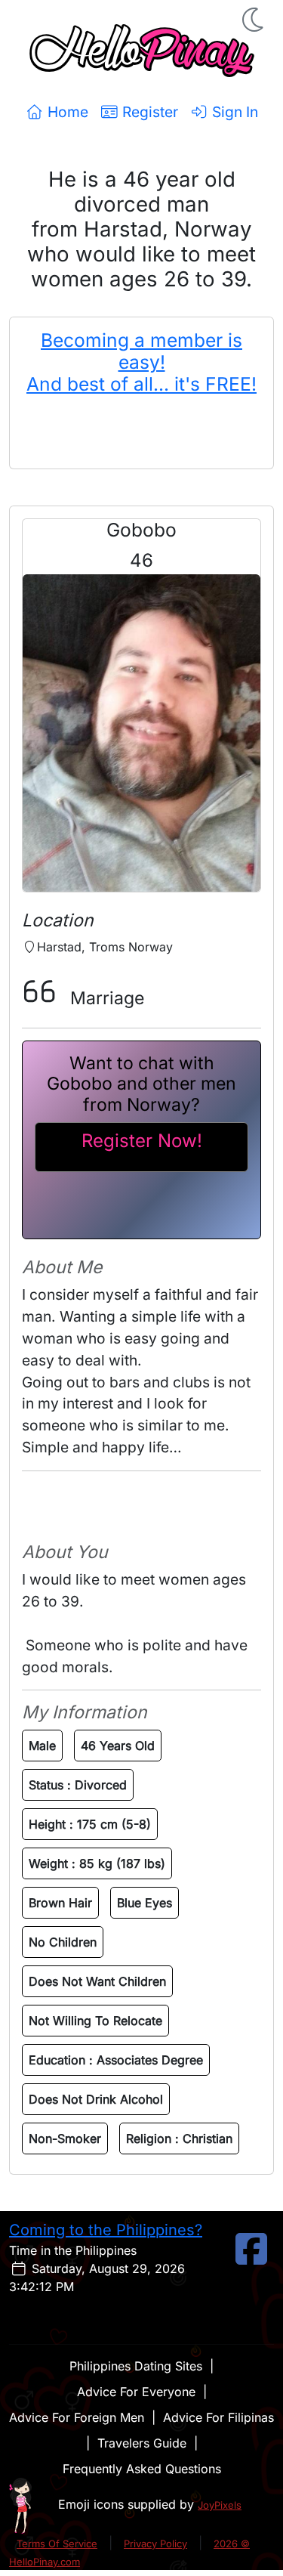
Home (66, 112)
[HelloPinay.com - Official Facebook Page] (251, 2258)
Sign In (233, 112)
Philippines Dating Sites (136, 2366)
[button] (254, 20)
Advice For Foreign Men (77, 2417)
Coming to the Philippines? (106, 2230)
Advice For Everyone (136, 2392)
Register (148, 112)
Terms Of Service (57, 2544)
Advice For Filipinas (218, 2417)
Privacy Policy (155, 2544)
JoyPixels (220, 2505)
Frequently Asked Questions (142, 2469)
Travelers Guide (142, 2443)
